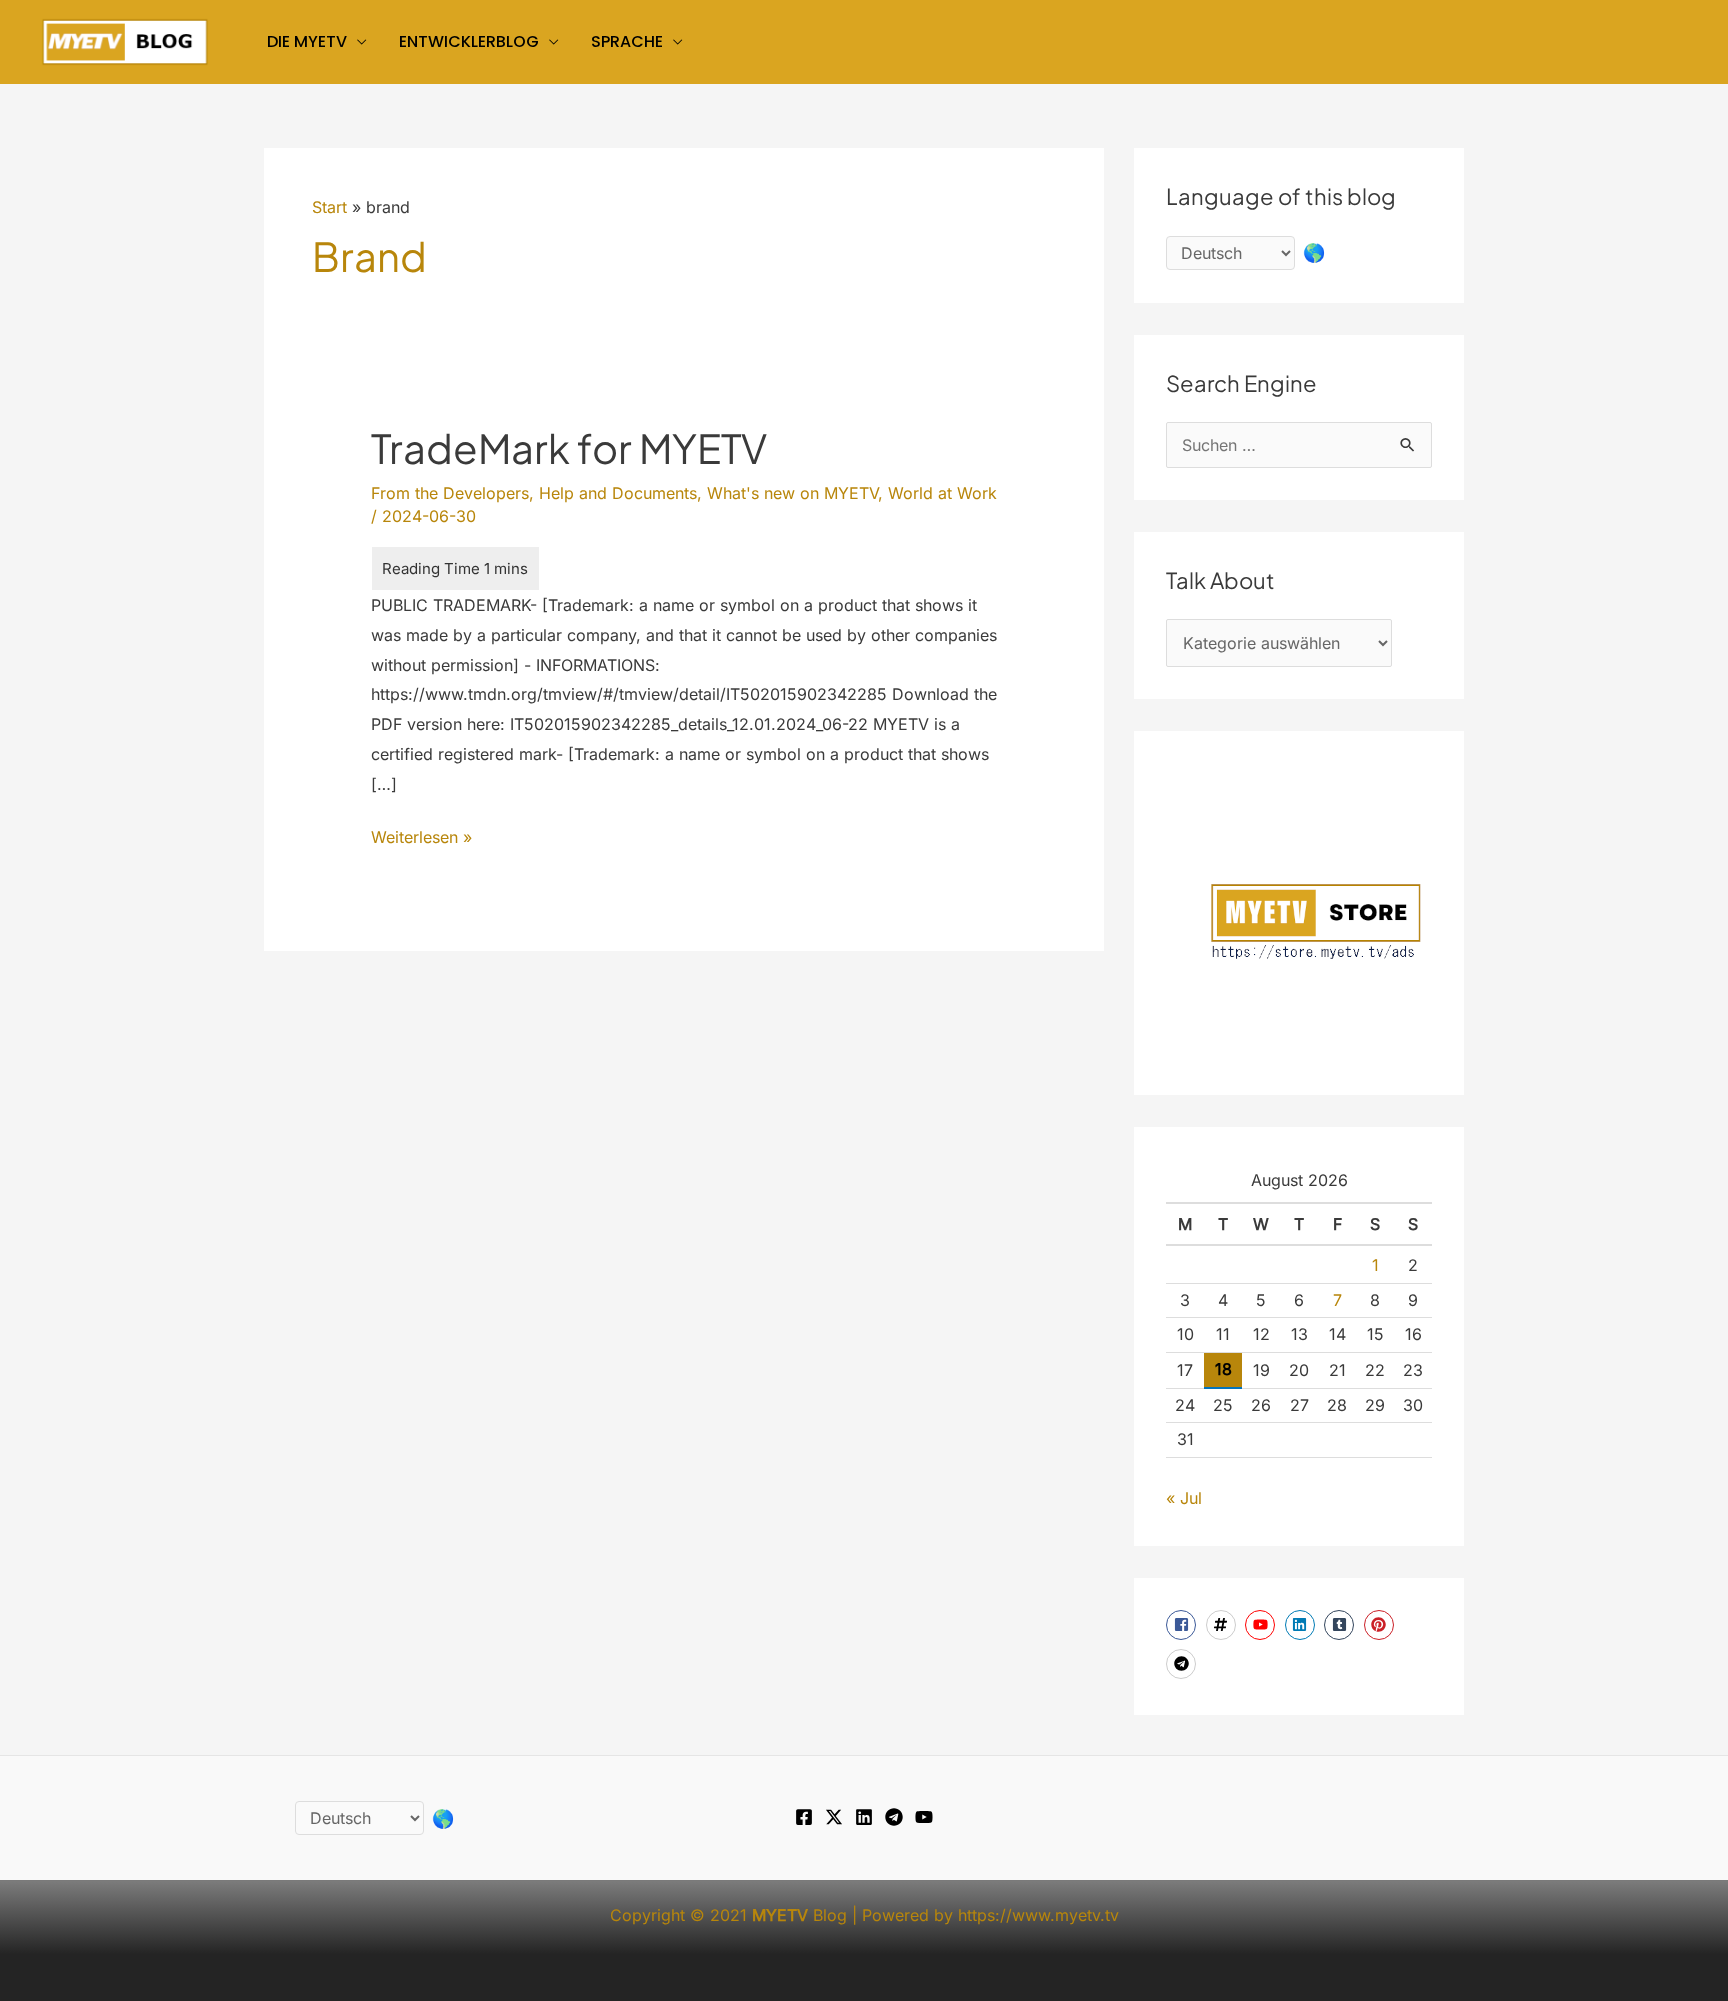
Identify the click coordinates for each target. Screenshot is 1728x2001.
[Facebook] (804, 1817)
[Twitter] (834, 1817)
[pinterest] (1381, 1625)
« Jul (1184, 1498)
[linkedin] (1302, 1625)
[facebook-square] (1183, 1625)
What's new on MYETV (792, 493)
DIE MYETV (307, 41)
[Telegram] (894, 1817)
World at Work (942, 493)
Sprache (627, 41)
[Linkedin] (864, 1817)
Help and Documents (618, 493)
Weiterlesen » (421, 839)
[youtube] (1262, 1625)
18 (1223, 1369)
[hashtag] (1223, 1625)
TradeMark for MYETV (569, 447)
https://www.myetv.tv (1038, 1915)
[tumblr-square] (1341, 1625)
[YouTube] (924, 1817)
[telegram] (1183, 1664)
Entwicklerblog (469, 41)
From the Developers (450, 493)
